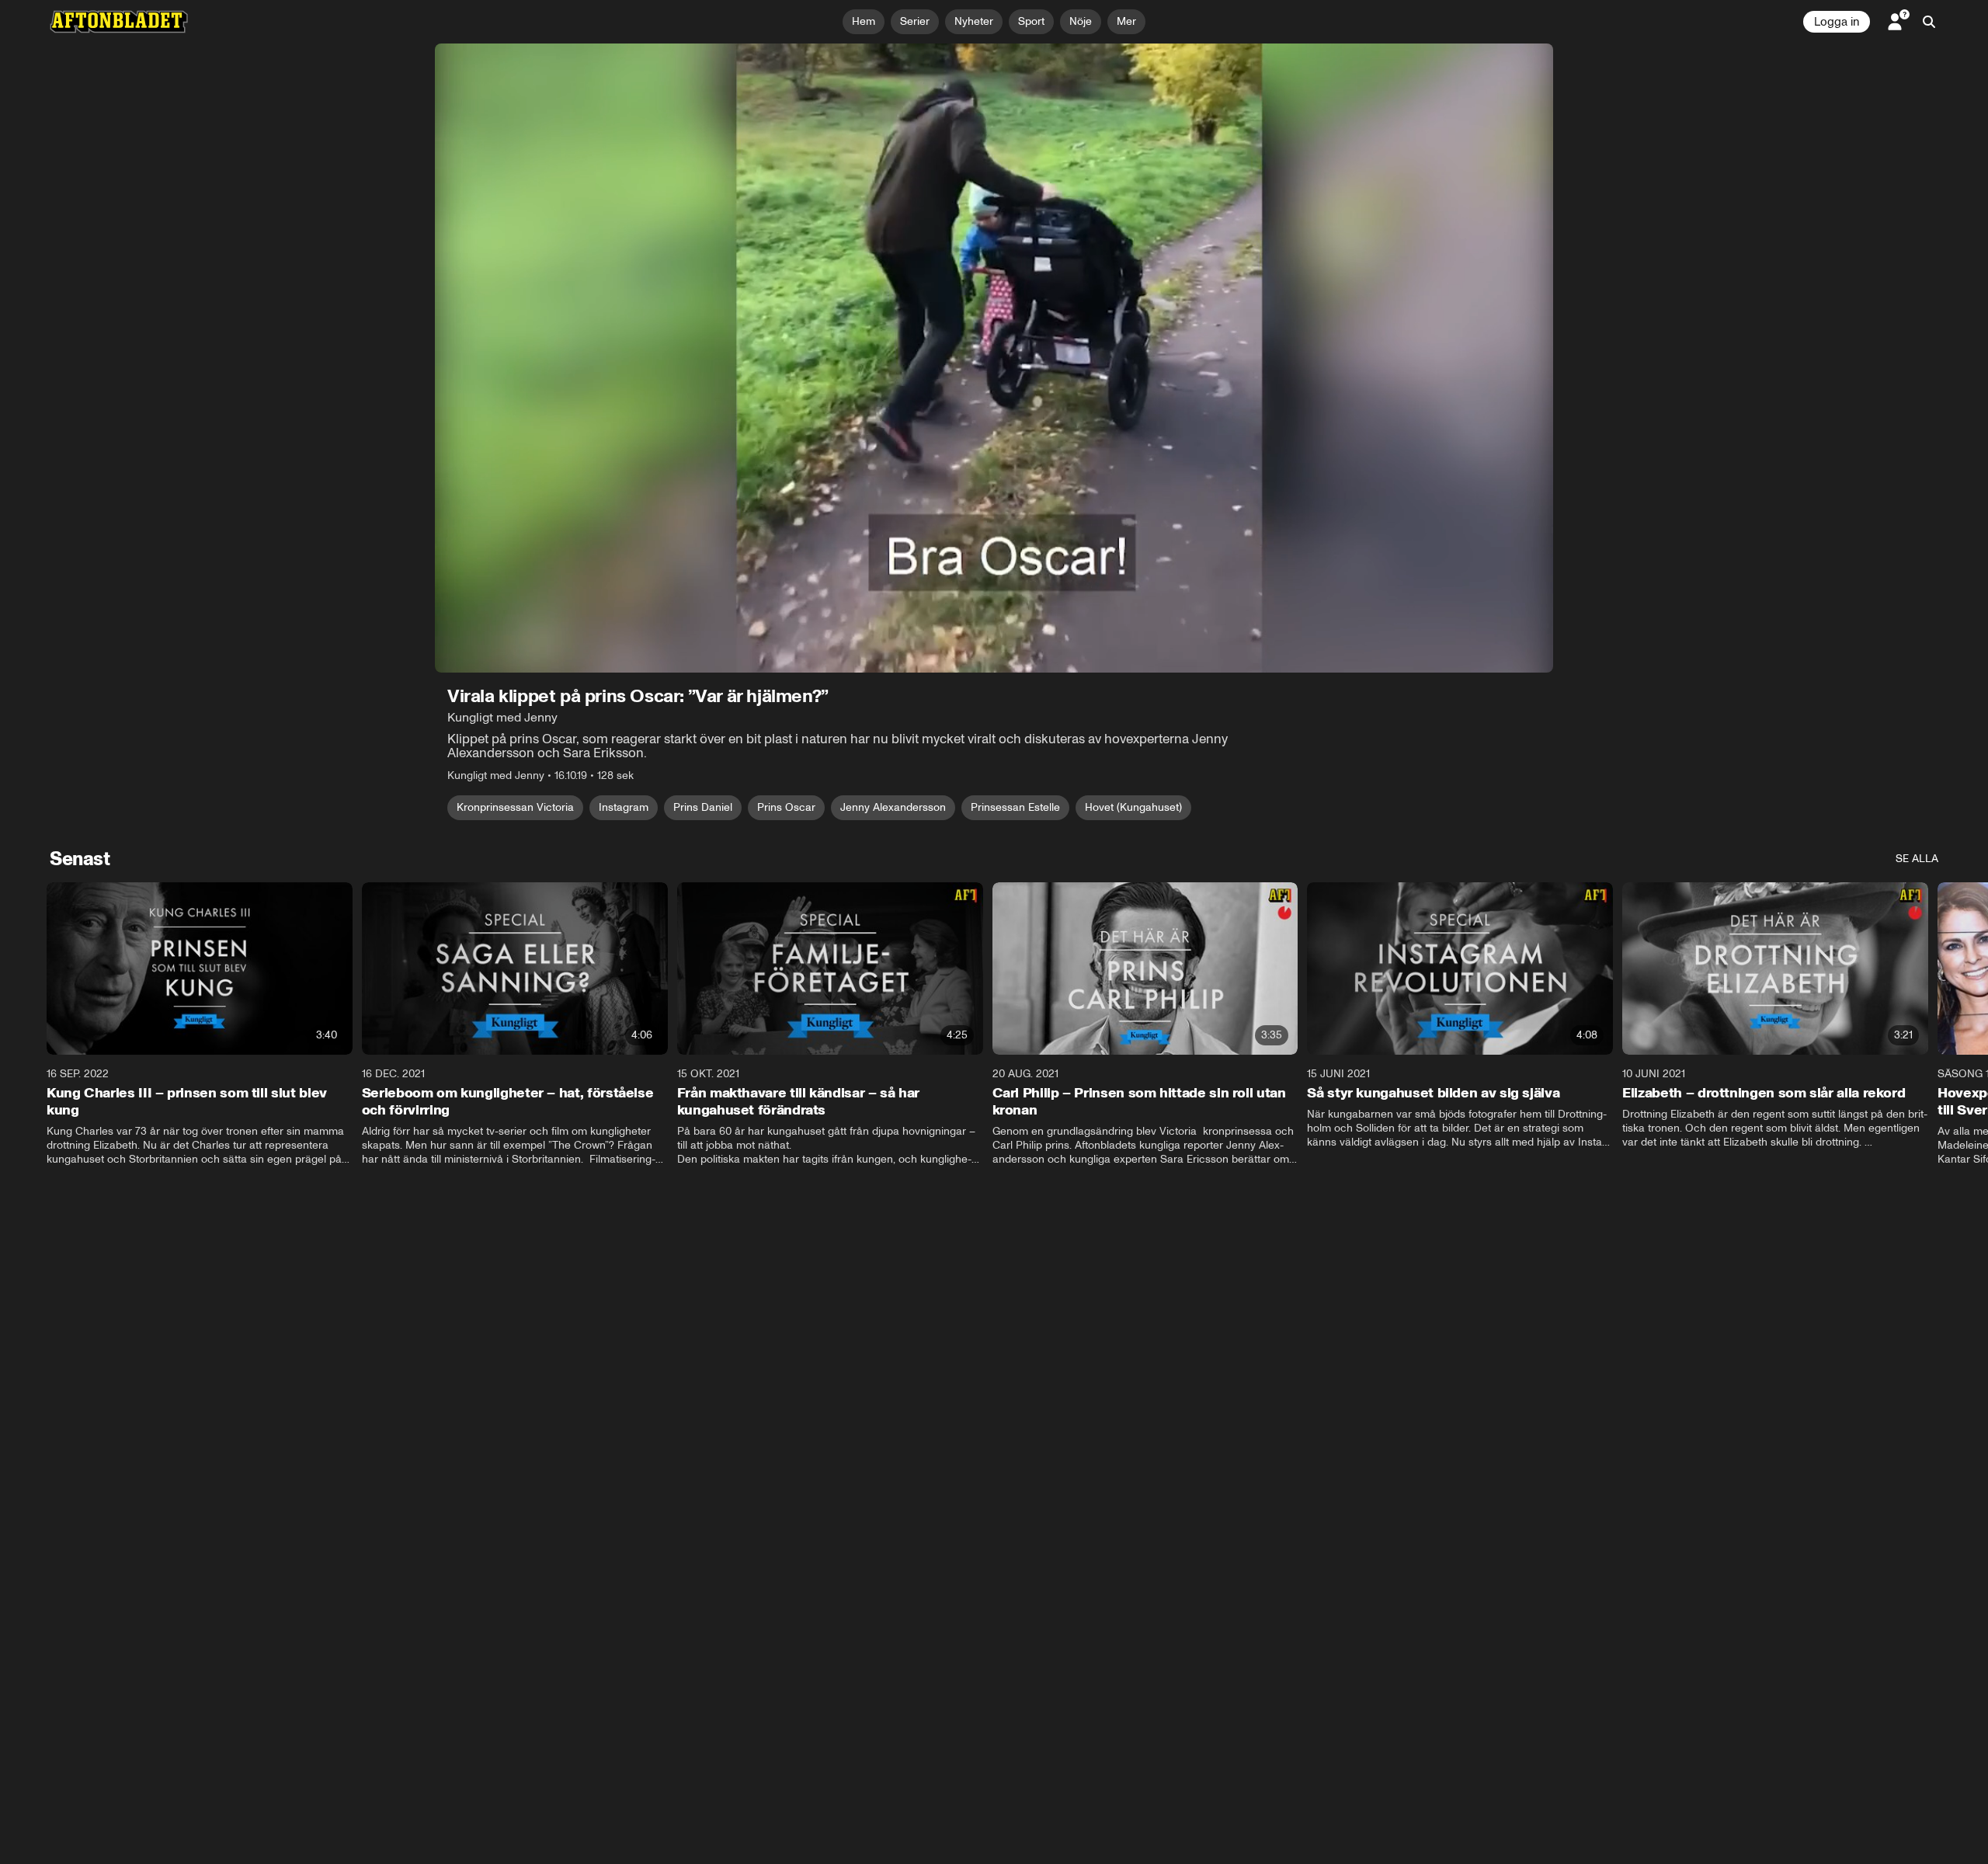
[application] (994, 358)
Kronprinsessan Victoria (515, 807)
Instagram (624, 807)
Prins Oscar (786, 807)
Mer (1126, 21)
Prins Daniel (703, 807)
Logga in (1837, 22)
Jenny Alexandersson (893, 807)
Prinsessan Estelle (1015, 807)
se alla (1917, 859)
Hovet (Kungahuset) (1133, 807)
